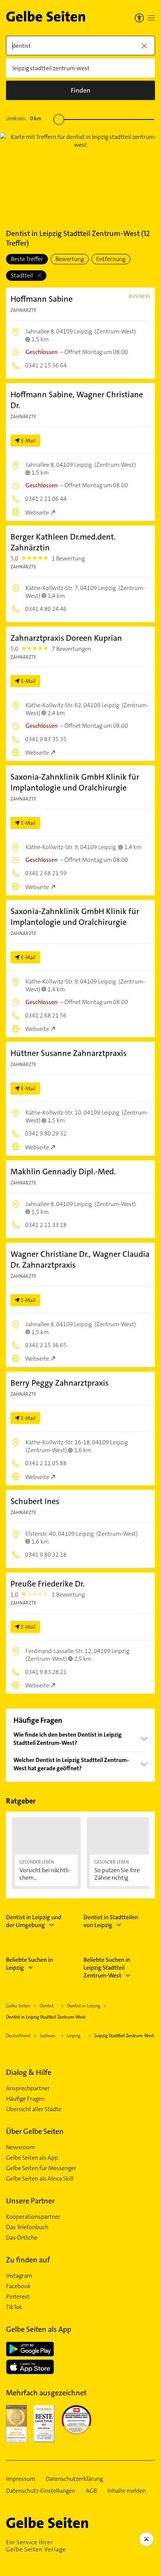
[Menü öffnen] (151, 18)
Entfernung (111, 259)
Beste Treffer (27, 259)
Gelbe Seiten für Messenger (41, 2168)
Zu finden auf (28, 2260)
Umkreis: (24, 118)
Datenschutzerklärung (74, 2479)
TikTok (14, 2307)
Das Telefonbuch (27, 2227)
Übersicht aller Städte (34, 2109)
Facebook (18, 2286)
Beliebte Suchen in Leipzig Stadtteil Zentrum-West (107, 1968)
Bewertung (70, 259)
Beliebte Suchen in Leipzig (29, 1964)
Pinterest (18, 2297)
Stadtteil (22, 275)
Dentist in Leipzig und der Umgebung (34, 1921)
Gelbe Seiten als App (32, 2158)
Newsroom (20, 2147)
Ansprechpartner (28, 2088)
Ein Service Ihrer (36, 2546)
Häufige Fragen (25, 2099)
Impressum (21, 2479)
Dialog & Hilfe (29, 2072)
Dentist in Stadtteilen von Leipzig (111, 1921)
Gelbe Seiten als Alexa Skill (40, 2179)
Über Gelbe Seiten (35, 2131)
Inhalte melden (127, 2491)
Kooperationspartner (33, 2217)
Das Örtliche (22, 2238)
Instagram (19, 2276)
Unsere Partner (30, 2201)
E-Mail (28, 441)
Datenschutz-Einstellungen (41, 2491)
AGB (91, 2491)
